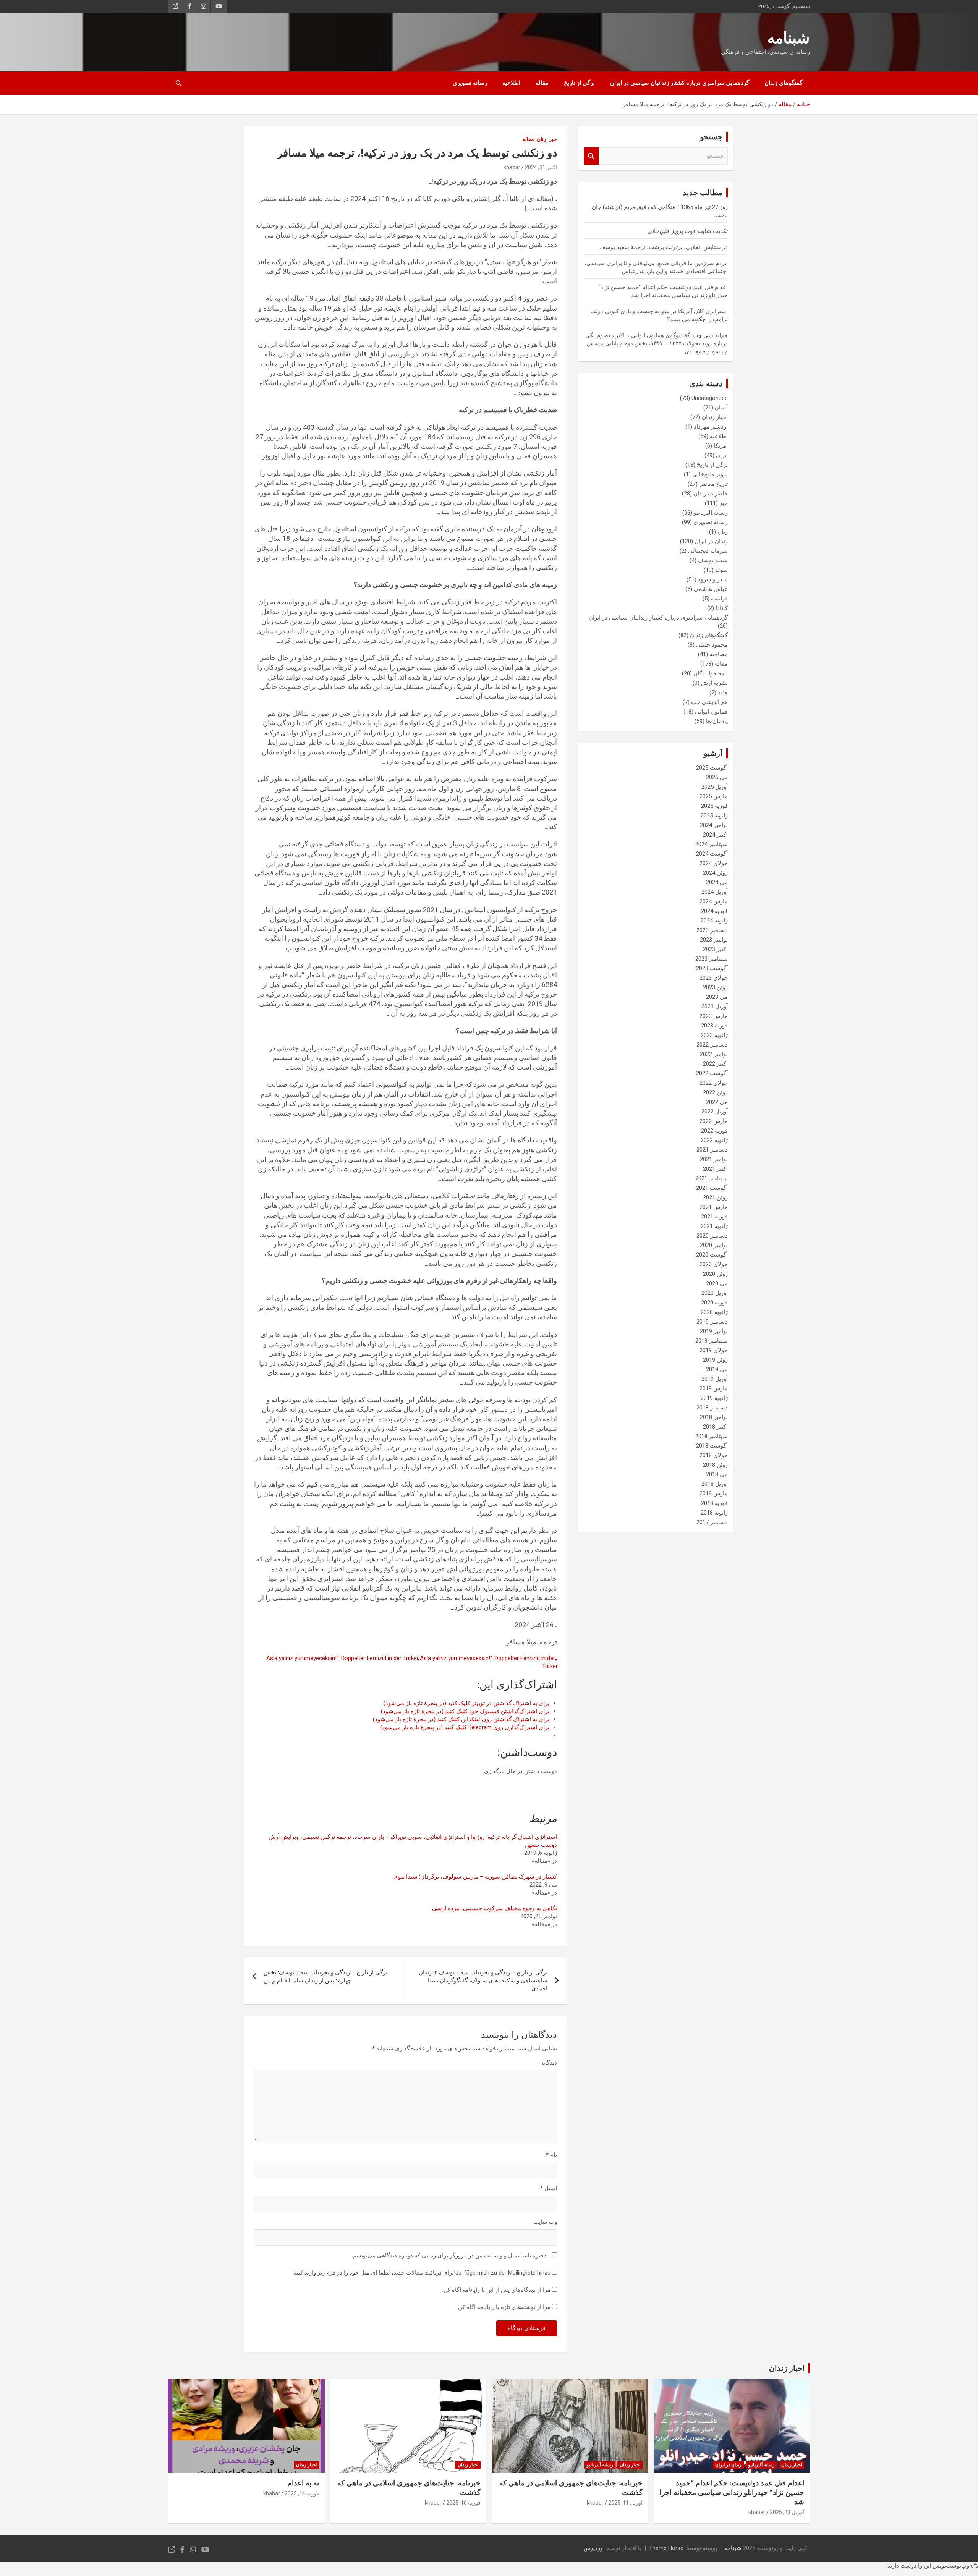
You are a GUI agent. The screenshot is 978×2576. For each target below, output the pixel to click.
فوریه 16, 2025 (463, 2503)
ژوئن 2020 (715, 1274)
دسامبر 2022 (712, 1045)
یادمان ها (717, 721)
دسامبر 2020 (712, 1236)
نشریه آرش (714, 683)
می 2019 (717, 1369)
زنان (542, 139)
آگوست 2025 (712, 768)
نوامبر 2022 (714, 1054)
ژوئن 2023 (715, 987)
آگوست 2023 (712, 968)
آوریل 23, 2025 (787, 2512)
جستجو (591, 156)
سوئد (721, 570)
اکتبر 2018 (715, 1427)
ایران (722, 455)
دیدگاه (550, 2063)
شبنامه (789, 38)
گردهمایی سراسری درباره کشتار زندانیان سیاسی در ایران (680, 83)
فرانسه (719, 599)
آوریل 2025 (715, 787)
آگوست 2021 (712, 1188)
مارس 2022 (714, 1121)
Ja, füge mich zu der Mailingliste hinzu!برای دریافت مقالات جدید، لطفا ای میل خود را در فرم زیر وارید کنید (423, 2273)
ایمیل (549, 2188)
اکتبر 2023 (715, 949)
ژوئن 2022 (715, 1092)
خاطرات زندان (711, 494)
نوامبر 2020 (714, 1245)
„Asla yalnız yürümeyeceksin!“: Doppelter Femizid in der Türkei (412, 1658)
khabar (512, 167)
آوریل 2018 (715, 1484)
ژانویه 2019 (714, 1398)
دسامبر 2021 (712, 1150)
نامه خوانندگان (711, 673)
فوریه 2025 (714, 806)
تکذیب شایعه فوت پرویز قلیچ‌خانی (688, 231)
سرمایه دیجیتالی (708, 551)
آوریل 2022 (715, 1112)
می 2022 (717, 1102)
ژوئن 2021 (715, 1197)
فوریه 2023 (714, 1026)
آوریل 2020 (715, 1293)
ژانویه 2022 (714, 1140)
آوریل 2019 (715, 1379)
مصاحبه (719, 654)
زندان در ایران (711, 541)
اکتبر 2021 (715, 1169)
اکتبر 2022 (715, 1064)
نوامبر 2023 (714, 940)
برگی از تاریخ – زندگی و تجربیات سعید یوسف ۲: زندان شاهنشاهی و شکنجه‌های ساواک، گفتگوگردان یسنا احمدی (483, 1981)
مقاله (542, 83)
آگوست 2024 (712, 854)
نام (551, 2155)
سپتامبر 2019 (712, 1341)
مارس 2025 (714, 796)
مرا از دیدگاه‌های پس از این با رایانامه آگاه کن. (496, 2290)
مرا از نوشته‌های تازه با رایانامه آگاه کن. (504, 2307)
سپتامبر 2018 (712, 1436)
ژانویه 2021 (714, 1226)
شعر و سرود (713, 579)
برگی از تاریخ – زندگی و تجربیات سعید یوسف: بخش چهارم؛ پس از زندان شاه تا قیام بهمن (325, 1976)
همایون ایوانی (711, 712)
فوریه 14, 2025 (302, 2493)
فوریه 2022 (714, 1131)
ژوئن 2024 (715, 873)
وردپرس (593, 2548)
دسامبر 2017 (712, 1522)
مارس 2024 (714, 901)
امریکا (721, 446)
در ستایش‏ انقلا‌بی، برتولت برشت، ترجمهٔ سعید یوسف (664, 247)
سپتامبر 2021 (712, 1178)
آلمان (721, 408)
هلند (723, 693)
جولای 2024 (714, 863)
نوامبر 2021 (714, 1159)
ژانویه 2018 (714, 1513)
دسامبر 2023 (712, 930)
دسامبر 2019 (712, 1322)
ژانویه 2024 (714, 921)
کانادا (722, 608)
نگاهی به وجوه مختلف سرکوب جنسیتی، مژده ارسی (495, 1908)
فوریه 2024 (714, 911)
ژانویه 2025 (714, 816)
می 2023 (717, 997)
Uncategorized (710, 398)
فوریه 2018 (714, 1503)
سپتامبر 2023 (712, 959)
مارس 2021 (714, 1207)
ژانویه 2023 (714, 1035)
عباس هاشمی (711, 589)
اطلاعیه (511, 83)
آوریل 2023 (715, 1006)
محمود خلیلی (712, 645)
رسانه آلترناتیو (711, 513)
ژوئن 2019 (715, 1360)
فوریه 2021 (714, 1217)
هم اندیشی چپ (709, 702)
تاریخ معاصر (713, 484)
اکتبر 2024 (715, 835)
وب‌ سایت (545, 2222)
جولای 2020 (714, 1264)
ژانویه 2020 (714, 1312)
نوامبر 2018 (714, 1417)
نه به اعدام (303, 2483)
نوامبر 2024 (714, 825)
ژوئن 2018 (715, 1465)
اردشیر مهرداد (711, 427)
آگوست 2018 (712, 1446)
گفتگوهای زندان (783, 83)
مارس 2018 (714, 1493)
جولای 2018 (714, 1455)
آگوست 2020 (712, 1255)
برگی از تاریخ (579, 83)
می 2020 (717, 1283)
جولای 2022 (714, 1083)
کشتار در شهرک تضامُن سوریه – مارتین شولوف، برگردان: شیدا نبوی (475, 1877)
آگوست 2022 (712, 1073)
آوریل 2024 (715, 892)
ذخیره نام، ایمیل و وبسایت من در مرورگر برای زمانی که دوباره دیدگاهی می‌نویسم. (449, 2256)
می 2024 (717, 882)
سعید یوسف (713, 560)
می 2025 (717, 777)
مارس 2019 (714, 1388)
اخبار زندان (715, 417)
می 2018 (717, 1474)
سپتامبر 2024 (712, 844)
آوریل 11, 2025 (625, 2503)
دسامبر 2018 (712, 1408)
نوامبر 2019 (714, 1331)
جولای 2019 (714, 1350)
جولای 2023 (714, 978)
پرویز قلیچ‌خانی (710, 474)
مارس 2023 (714, 1016)
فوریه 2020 (714, 1303)
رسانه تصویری (470, 83)
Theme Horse (666, 2548)
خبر (553, 139)
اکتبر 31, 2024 (541, 167)
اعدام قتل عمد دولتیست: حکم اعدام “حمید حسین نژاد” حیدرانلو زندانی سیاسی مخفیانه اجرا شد (732, 2492)
